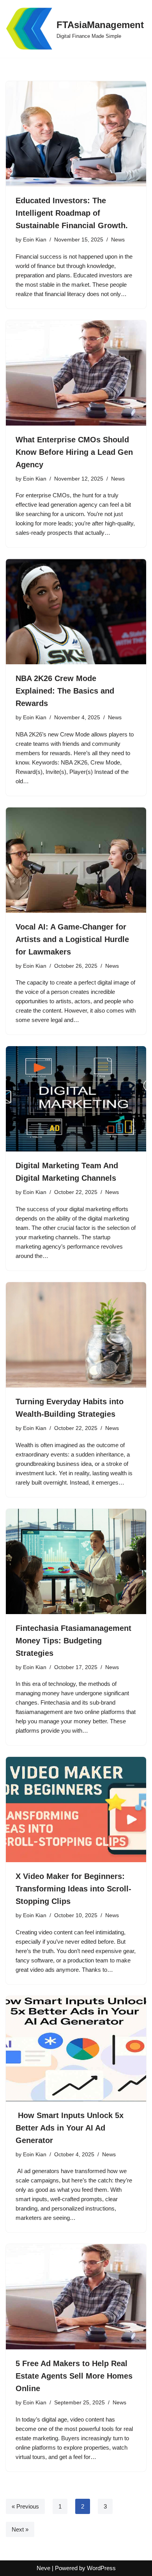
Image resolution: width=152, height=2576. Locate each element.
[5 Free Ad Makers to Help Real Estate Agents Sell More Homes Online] (76, 2297)
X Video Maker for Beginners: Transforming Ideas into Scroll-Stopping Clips (73, 1889)
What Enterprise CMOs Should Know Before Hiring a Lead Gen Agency (74, 452)
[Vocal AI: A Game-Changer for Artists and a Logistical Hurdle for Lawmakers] (76, 860)
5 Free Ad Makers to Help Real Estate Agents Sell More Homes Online (74, 2376)
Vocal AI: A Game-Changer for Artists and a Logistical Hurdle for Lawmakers (72, 939)
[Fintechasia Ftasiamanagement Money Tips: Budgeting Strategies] (76, 1561)
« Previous (25, 2506)
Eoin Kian (35, 240)
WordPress (101, 2568)
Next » (20, 2529)
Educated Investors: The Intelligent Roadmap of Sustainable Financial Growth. (72, 213)
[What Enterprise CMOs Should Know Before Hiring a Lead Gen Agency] (76, 373)
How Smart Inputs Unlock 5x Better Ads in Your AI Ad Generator (70, 2128)
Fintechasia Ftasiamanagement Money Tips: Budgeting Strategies (73, 1641)
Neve (43, 2568)
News (118, 240)
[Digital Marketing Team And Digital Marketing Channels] (76, 1099)
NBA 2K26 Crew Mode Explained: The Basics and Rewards (65, 691)
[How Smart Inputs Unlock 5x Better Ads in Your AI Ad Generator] (76, 2049)
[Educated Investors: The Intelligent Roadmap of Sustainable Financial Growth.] (76, 134)
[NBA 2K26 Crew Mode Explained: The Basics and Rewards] (76, 612)
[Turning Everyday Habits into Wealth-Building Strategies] (76, 1335)
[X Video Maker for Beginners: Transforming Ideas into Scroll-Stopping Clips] (76, 1810)
